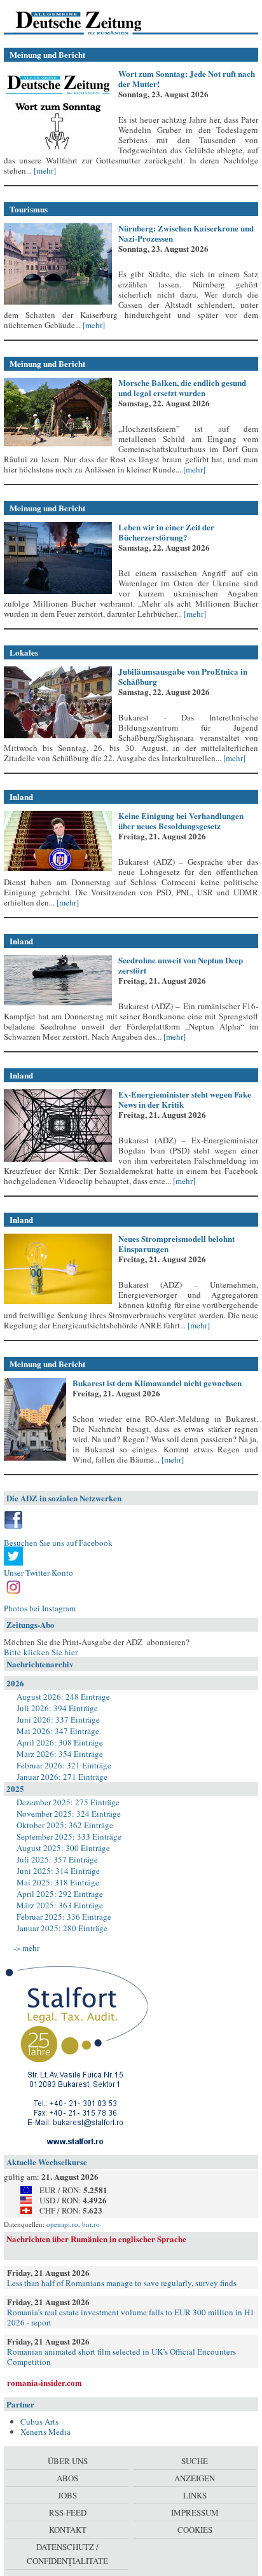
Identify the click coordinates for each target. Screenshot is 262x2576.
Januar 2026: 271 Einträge (62, 1777)
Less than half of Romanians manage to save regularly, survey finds (122, 2283)
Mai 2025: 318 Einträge (58, 1882)
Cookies (195, 2530)
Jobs (67, 2495)
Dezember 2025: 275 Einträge (68, 1802)
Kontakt (68, 2530)
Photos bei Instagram (40, 1608)
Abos (67, 2478)
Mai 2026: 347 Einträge (58, 1731)
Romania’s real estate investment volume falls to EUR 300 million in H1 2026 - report (131, 2317)
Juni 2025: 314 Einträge (58, 1871)
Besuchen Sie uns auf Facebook (58, 1543)
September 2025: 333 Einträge (69, 1836)
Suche (195, 2461)
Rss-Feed (68, 2512)
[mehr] (44, 170)
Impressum (195, 2512)
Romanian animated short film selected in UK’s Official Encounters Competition (121, 2357)
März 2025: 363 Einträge (60, 1905)
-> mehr (26, 1948)
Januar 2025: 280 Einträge (62, 1928)
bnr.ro (91, 2224)
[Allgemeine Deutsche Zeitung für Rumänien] (91, 22)
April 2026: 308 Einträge (60, 1742)
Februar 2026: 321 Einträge (64, 1765)
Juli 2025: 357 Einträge (57, 1859)
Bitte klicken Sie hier (40, 1652)
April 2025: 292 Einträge (60, 1894)
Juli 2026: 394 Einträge (57, 1708)
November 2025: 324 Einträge (69, 1814)
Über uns (68, 2461)
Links (195, 2495)
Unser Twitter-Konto (38, 1573)
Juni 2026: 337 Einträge (58, 1719)
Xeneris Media (45, 2432)
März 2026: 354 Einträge (60, 1754)
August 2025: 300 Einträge (63, 1848)
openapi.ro (62, 2224)
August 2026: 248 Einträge (63, 1697)
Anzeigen (195, 2478)
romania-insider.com (45, 2382)
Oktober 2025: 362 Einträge (65, 1825)
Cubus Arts (39, 2421)
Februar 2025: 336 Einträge (64, 1917)
